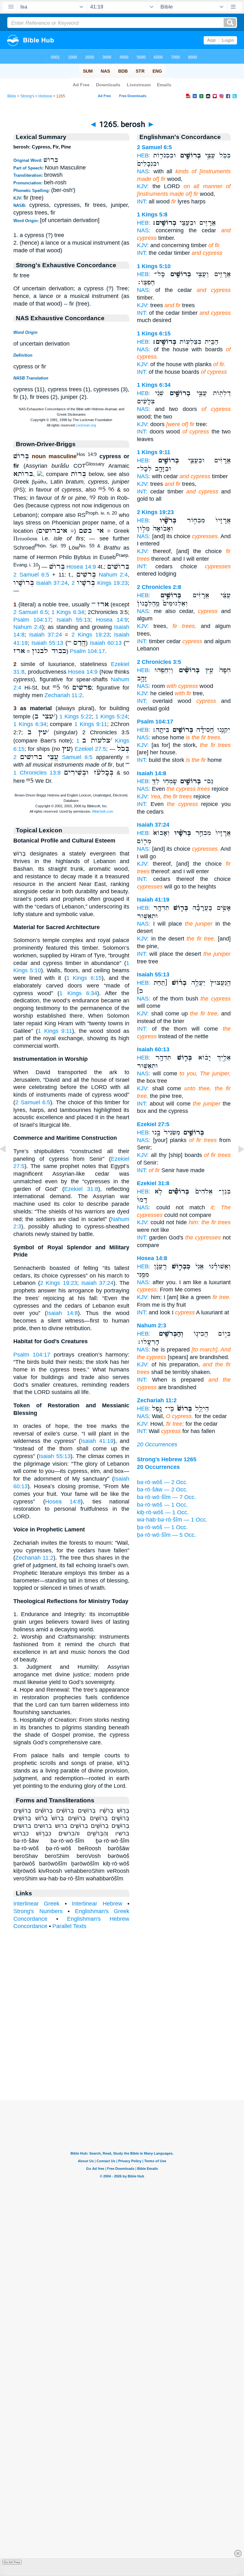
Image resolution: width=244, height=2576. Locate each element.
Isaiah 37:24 (52, 583)
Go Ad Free (12, 2562)
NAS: (144, 171)
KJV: (143, 186)
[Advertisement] (122, 2061)
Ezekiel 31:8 (81, 1189)
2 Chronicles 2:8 (159, 587)
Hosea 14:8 (63, 1502)
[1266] (236, 1163)
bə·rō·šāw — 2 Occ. (162, 1489)
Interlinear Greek (36, 1904)
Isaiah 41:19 (97, 1441)
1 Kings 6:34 (68, 612)
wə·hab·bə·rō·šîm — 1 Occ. (172, 1520)
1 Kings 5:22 (76, 717)
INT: (142, 201)
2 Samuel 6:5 (31, 575)
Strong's (27, 96)
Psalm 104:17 (32, 620)
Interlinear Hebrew (97, 1904)
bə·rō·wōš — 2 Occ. (162, 1482)
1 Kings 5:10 (154, 266)
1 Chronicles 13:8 (37, 773)
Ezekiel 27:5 (90, 749)
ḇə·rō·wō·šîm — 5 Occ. (166, 1535)
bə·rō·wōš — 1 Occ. (162, 1505)
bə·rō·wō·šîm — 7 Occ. (166, 1497)
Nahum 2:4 (113, 575)
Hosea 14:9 (81, 566)
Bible (12, 96)
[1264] (8, 1163)
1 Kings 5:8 (152, 215)
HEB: (144, 155)
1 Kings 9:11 (91, 724)
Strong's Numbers (38, 1911)
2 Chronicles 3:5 (159, 662)
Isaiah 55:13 (73, 620)
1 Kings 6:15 (84, 978)
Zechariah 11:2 (63, 695)
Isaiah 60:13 (106, 643)
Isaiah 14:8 (62, 1313)
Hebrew (45, 96)
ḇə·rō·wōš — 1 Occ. (162, 1527)
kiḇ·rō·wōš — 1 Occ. (163, 1512)
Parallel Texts (69, 1926)
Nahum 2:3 (152, 1325)
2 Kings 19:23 (100, 583)
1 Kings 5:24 (112, 717)
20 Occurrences (157, 1444)
